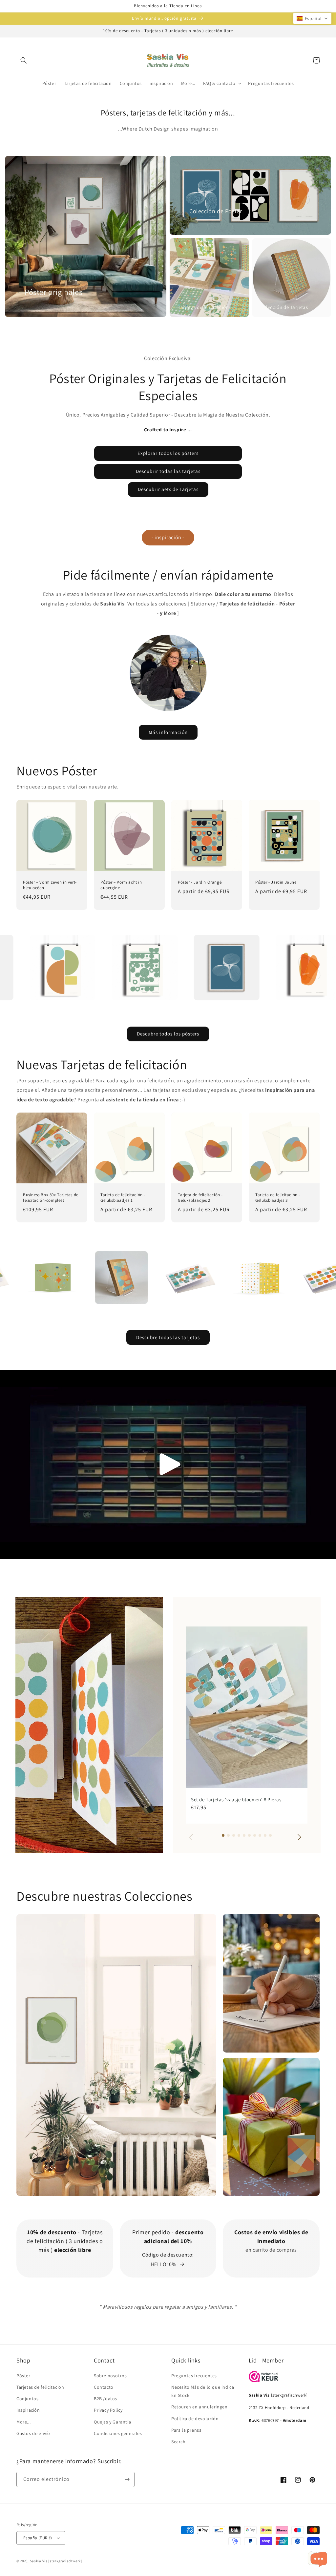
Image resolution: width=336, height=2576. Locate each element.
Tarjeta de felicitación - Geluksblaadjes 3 (278, 1198)
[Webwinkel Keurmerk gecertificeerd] (263, 2380)
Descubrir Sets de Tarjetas (168, 489)
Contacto (104, 2387)
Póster (23, 2376)
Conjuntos (27, 2399)
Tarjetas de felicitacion (40, 2387)
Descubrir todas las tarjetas (168, 471)
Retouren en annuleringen (199, 2407)
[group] (247, 1725)
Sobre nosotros (110, 2376)
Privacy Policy (108, 2410)
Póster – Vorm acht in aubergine (121, 885)
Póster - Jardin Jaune (276, 882)
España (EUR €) (38, 2538)
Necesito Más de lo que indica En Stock (203, 2391)
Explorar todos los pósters (168, 453)
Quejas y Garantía (112, 2422)
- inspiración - (168, 537)
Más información (168, 732)
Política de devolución (195, 2419)
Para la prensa (186, 2430)
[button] (24, 60)
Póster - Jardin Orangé (200, 882)
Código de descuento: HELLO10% (168, 2259)
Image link (29, 1919)
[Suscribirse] (127, 2479)
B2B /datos (105, 2399)
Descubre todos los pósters (168, 1034)
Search (178, 2442)
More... (23, 2422)
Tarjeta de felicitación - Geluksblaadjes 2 (200, 1198)
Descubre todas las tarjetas (168, 1337)
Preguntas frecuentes (194, 2376)
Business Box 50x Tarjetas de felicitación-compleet (51, 1198)
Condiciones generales (118, 2433)
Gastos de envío (33, 2433)
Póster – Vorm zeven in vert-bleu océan (50, 885)
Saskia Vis (39, 2561)
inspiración (28, 2410)
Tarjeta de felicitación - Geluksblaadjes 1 (123, 1198)
